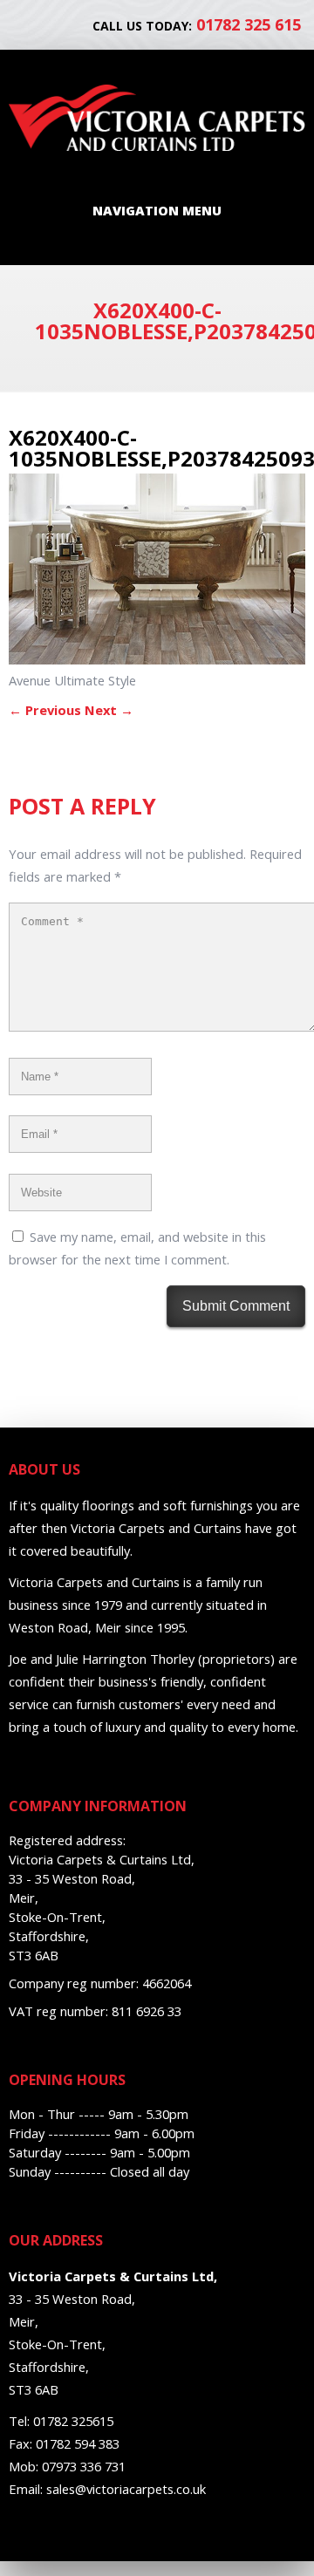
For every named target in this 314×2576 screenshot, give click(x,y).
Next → (109, 710)
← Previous (45, 710)
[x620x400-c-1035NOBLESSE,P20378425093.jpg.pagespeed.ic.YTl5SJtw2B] (157, 659)
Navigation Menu (157, 210)
